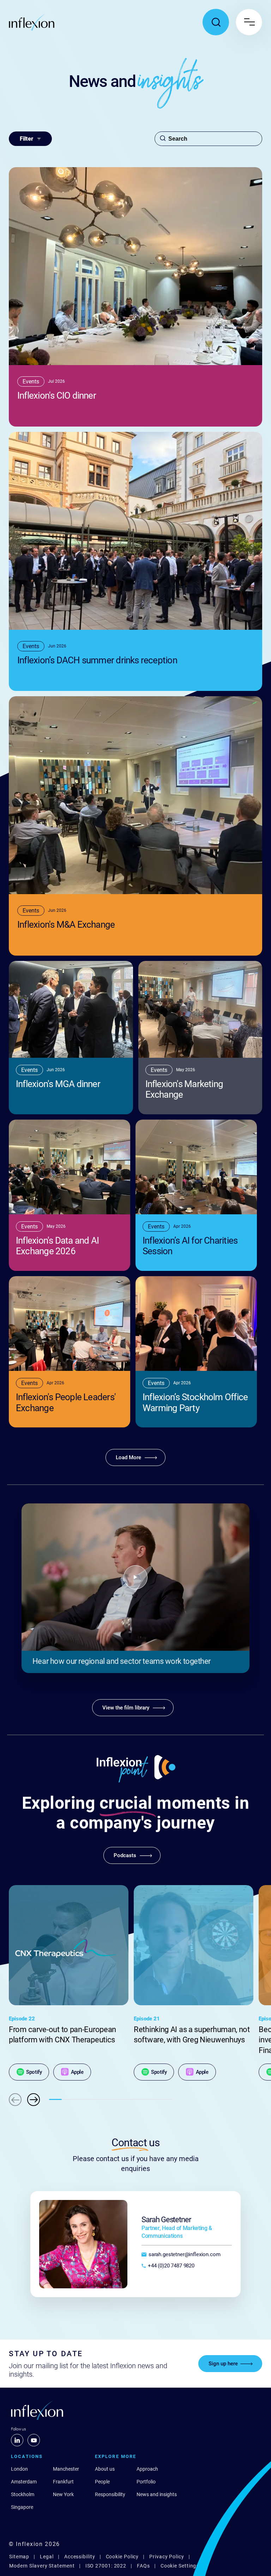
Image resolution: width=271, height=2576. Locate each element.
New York (63, 2494)
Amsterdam (24, 2482)
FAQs (143, 2566)
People (102, 2482)
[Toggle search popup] (216, 22)
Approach (147, 2469)
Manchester (66, 2469)
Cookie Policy (122, 2557)
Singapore (22, 2507)
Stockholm (23, 2494)
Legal (47, 2557)
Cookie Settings (180, 2566)
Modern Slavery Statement (42, 2566)
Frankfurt (63, 2482)
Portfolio (146, 2482)
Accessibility (80, 2557)
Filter (26, 139)
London (19, 2469)
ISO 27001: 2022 (106, 2566)
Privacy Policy (167, 2557)
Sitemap (19, 2557)
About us (105, 2469)
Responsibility (110, 2494)
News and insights (157, 2494)
